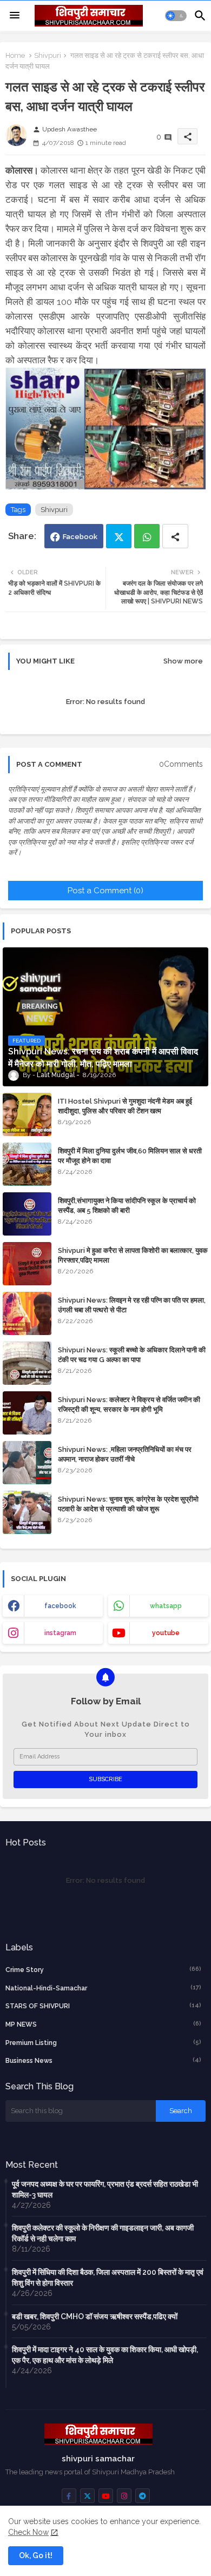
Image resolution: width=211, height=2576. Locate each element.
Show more (183, 661)
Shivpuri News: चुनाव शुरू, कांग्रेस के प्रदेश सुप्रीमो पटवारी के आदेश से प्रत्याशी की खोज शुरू (128, 1504)
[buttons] (69, 2496)
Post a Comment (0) (105, 891)
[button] (176, 16)
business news (103, 2060)
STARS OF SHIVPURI (103, 2006)
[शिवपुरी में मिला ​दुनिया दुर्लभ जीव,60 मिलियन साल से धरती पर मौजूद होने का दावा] (27, 1164)
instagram (60, 1633)
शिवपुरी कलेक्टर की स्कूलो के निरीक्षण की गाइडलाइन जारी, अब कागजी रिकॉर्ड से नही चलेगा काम (103, 2233)
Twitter (119, 536)
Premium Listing (103, 2043)
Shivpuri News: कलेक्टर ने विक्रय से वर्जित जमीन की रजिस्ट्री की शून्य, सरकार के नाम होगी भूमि (129, 1405)
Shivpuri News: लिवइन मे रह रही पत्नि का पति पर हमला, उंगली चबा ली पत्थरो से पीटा (132, 1305)
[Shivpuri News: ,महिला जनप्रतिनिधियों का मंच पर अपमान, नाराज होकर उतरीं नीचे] (27, 1463)
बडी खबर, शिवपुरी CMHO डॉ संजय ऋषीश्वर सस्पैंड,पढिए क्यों (95, 2316)
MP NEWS (103, 2024)
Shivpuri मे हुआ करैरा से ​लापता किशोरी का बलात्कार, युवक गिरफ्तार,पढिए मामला (133, 1255)
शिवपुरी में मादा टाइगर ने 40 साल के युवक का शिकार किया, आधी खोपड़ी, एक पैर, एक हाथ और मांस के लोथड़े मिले (105, 2355)
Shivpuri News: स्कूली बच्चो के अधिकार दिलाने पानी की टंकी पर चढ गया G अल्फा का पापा (132, 1355)
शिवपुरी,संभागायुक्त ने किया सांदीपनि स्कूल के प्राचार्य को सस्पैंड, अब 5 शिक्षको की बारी (127, 1206)
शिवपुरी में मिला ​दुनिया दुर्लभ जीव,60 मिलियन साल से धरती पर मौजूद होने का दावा (130, 1156)
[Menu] (15, 16)
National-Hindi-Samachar (103, 1988)
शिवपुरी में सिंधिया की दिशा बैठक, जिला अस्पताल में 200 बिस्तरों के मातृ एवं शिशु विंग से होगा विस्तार (108, 2278)
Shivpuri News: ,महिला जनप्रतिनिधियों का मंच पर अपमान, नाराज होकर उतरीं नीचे (125, 1454)
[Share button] (175, 536)
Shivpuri (48, 55)
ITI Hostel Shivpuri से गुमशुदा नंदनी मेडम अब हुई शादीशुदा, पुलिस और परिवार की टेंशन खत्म (125, 1106)
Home (15, 55)
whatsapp (166, 1606)
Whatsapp (147, 536)
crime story (103, 1970)
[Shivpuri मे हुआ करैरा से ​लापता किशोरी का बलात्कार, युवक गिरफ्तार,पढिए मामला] (27, 1264)
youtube (166, 1633)
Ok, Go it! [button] (36, 2555)
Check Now (28, 2532)
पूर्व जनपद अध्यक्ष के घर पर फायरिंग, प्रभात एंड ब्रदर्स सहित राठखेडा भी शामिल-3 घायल (105, 2189)
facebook (60, 1606)
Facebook (80, 537)
